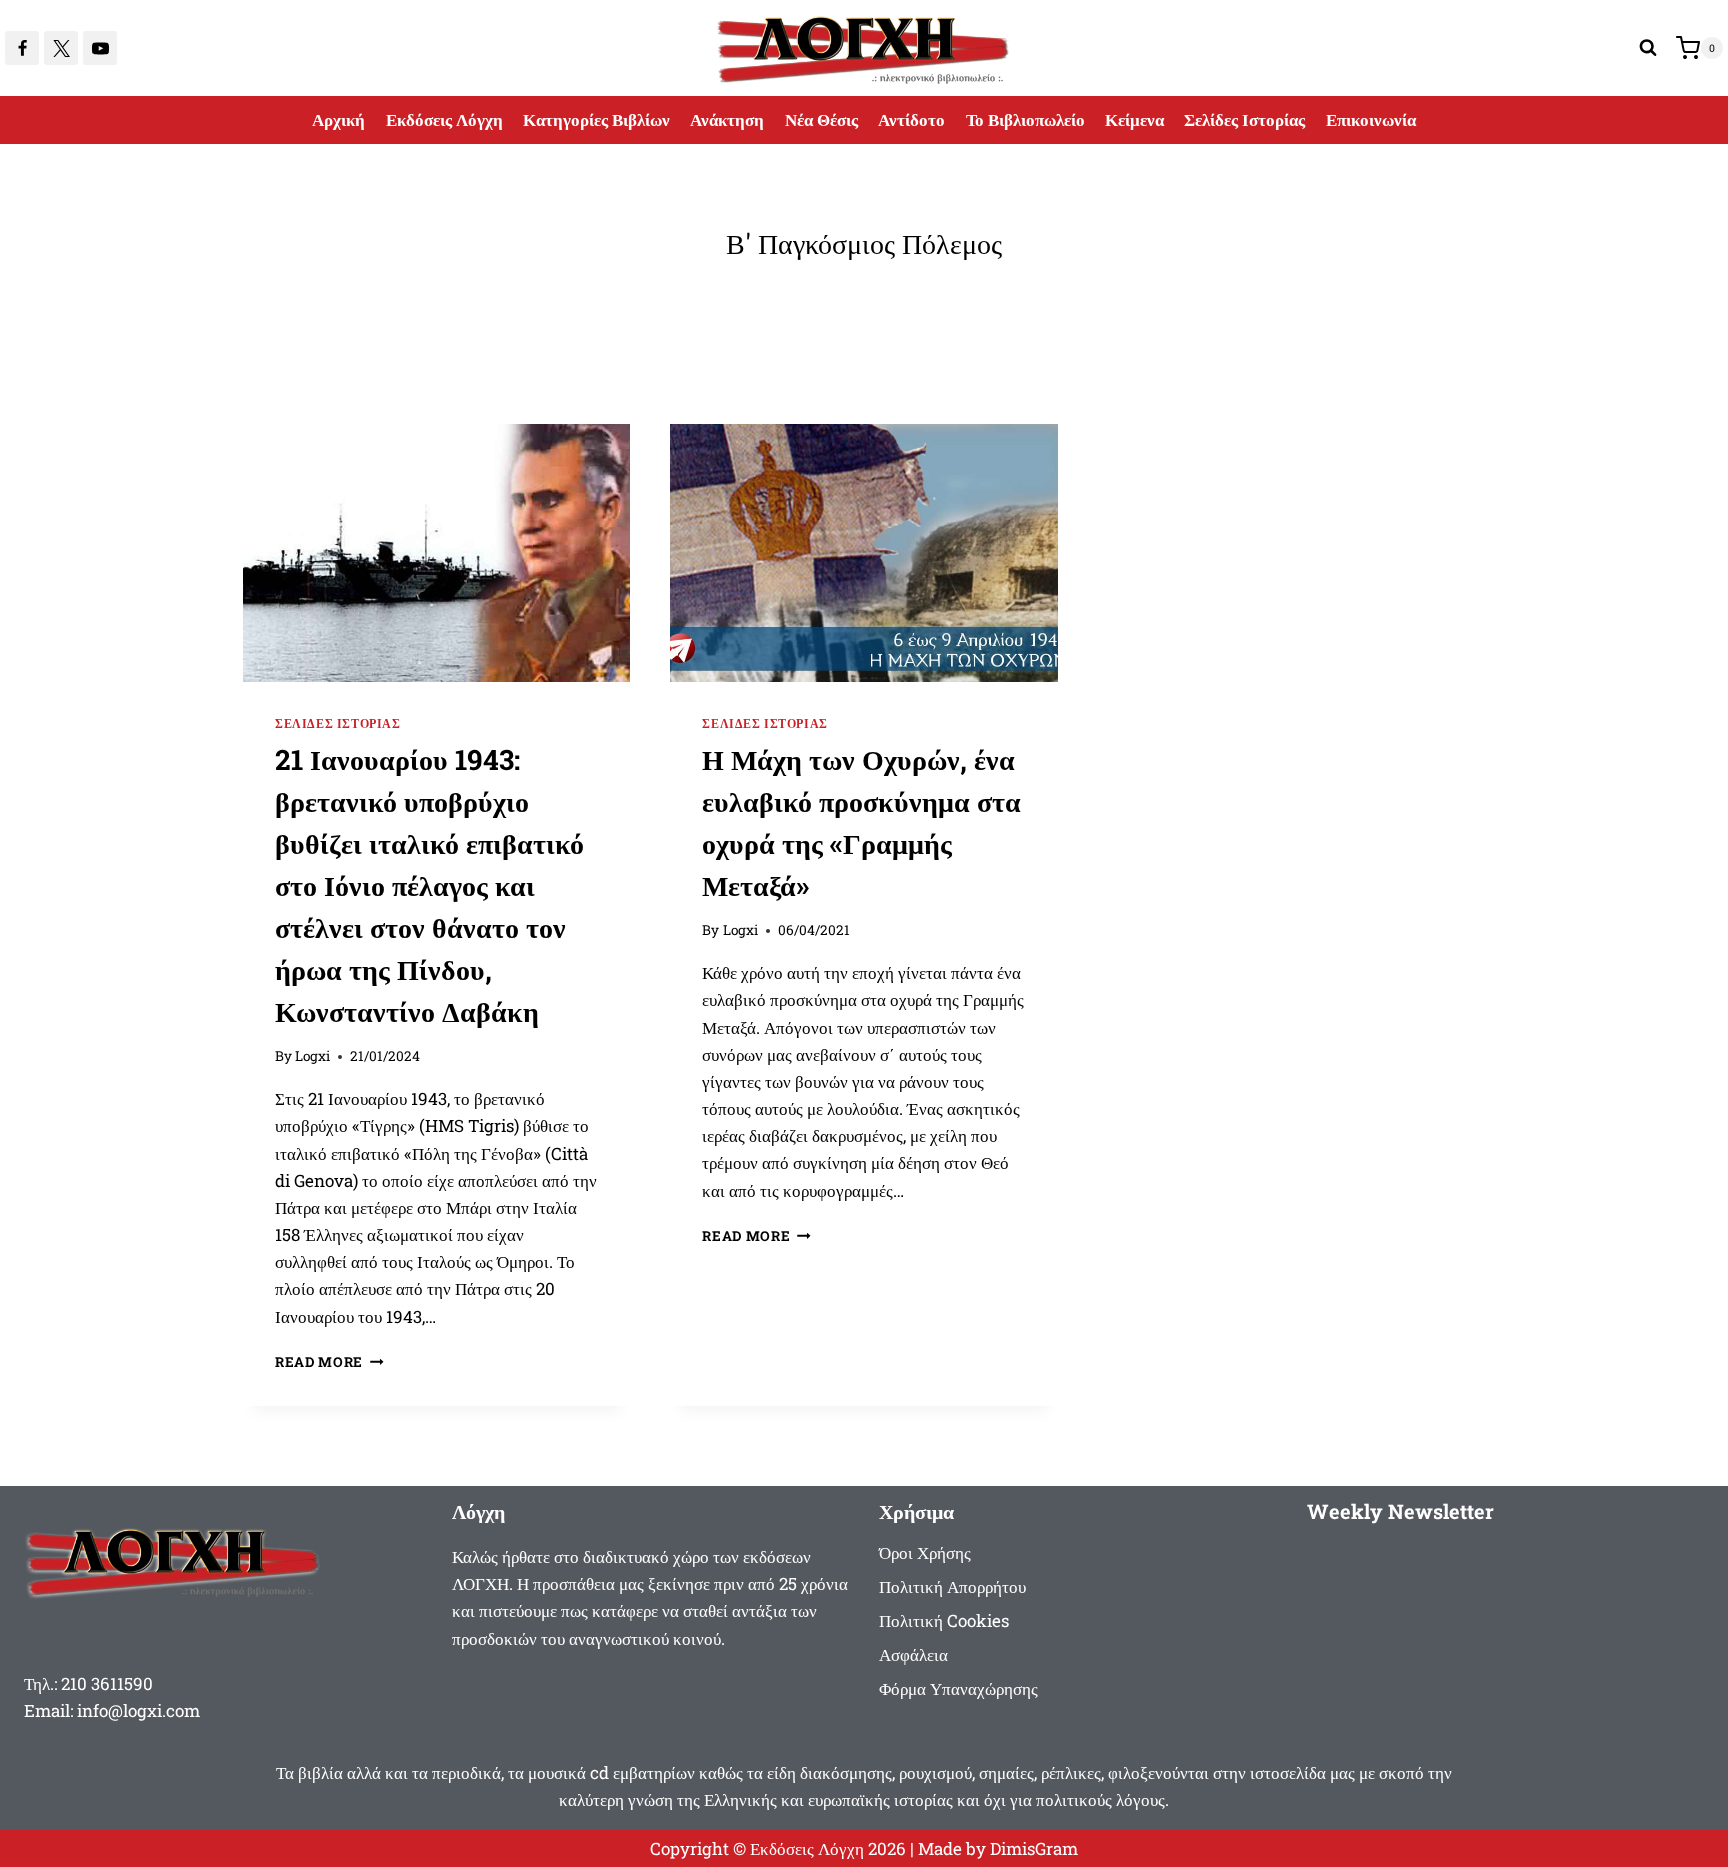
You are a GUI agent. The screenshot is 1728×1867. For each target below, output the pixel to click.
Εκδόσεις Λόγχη (444, 119)
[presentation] (436, 553)
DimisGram (1034, 1848)
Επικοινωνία (1371, 119)
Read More (329, 1362)
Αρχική (338, 119)
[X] (61, 48)
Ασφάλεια (913, 1654)
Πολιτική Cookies (944, 1620)
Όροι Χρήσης (925, 1552)
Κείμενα (1134, 119)
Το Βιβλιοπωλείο (1025, 119)
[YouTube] (100, 48)
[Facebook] (22, 48)
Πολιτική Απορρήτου (952, 1586)
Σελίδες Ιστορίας (1244, 119)
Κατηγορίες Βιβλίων (596, 119)
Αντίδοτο (911, 119)
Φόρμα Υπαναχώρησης (958, 1688)
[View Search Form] (1648, 48)
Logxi (312, 1056)
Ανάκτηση (727, 119)
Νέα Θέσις (821, 119)
